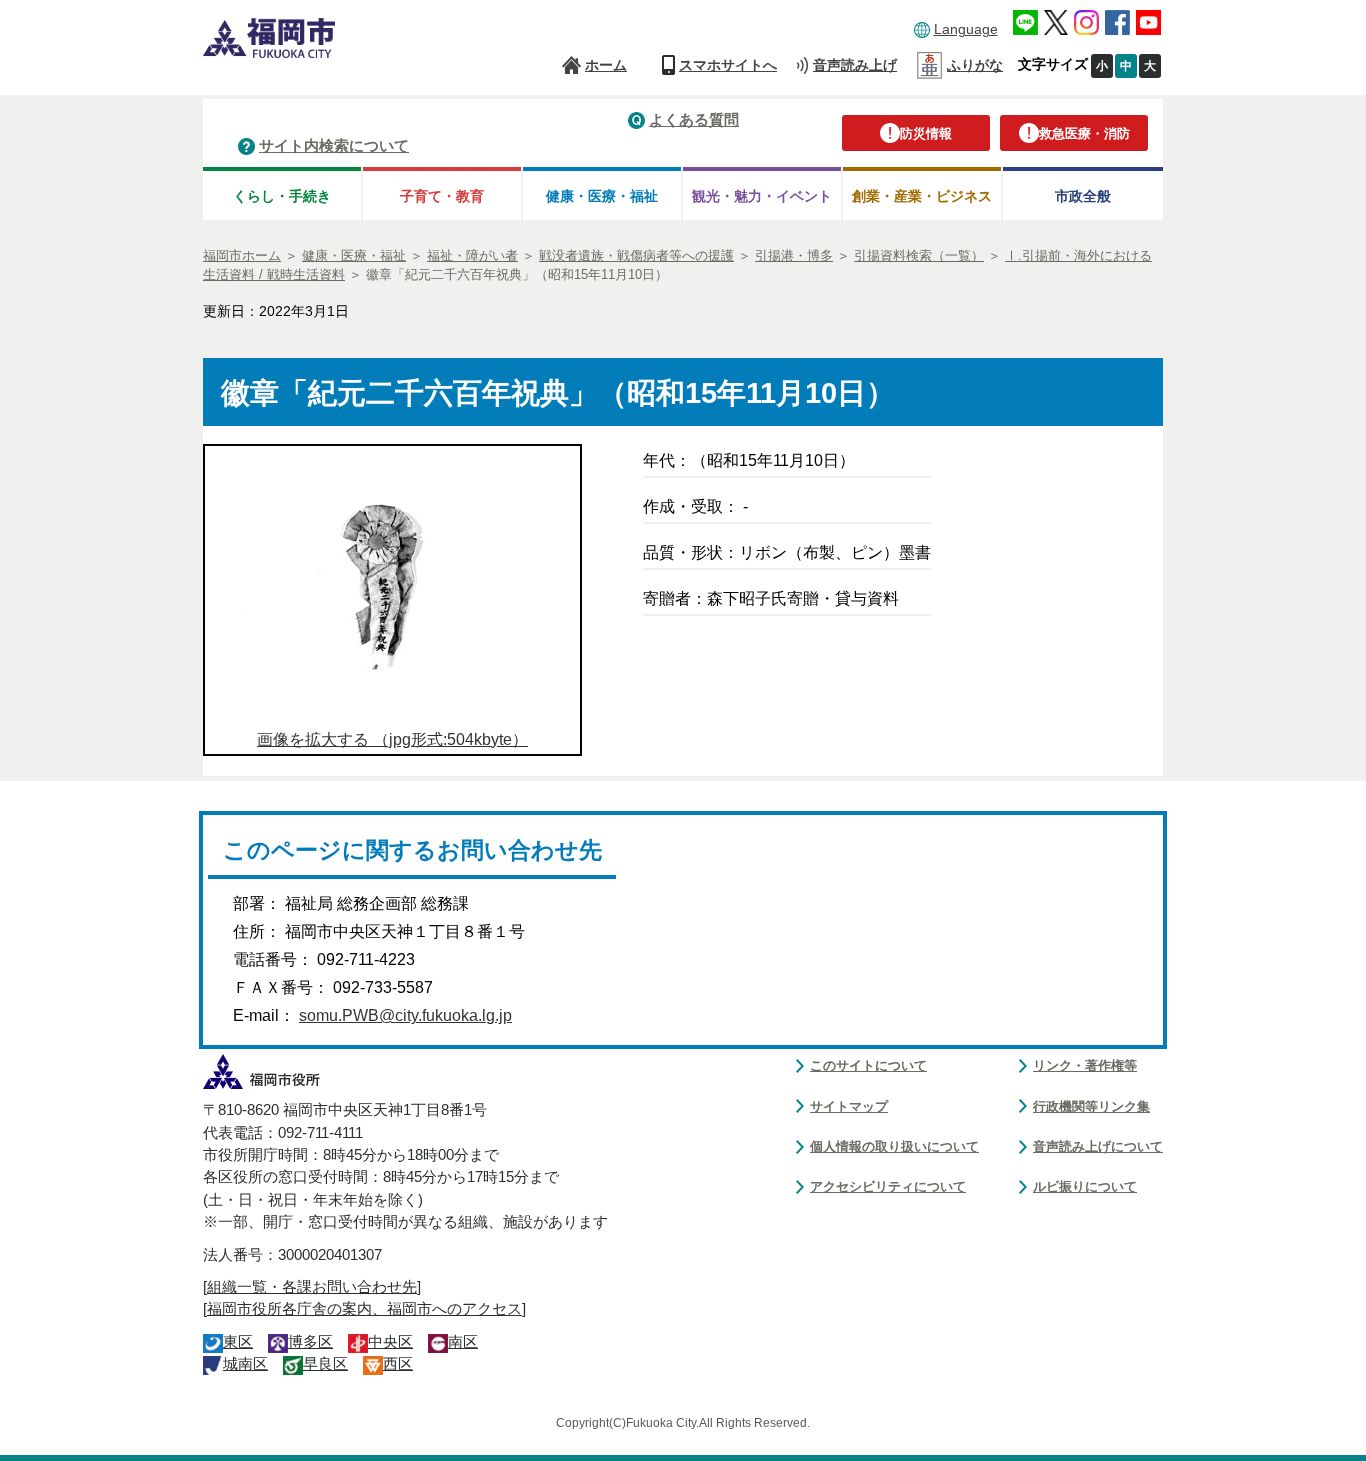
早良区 (325, 1364)
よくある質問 (694, 119)
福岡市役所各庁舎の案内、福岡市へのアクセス (364, 1309)
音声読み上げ (855, 65)
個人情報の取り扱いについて (894, 1146)
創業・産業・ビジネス (922, 196)
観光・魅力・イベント (762, 196)
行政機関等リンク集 (1091, 1106)
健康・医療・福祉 (602, 196)
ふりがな (975, 65)
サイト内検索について (334, 145)
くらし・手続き (282, 196)
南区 (463, 1342)
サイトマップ (849, 1106)
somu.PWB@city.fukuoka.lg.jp (405, 1015)
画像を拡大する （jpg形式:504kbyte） (392, 739)
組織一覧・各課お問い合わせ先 (312, 1287)
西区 (398, 1364)
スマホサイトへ (728, 65)
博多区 (310, 1342)
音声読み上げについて (1098, 1146)
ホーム (606, 65)
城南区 (245, 1364)
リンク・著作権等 (1085, 1065)
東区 (238, 1342)
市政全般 (1083, 196)
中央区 (390, 1342)
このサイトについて (868, 1065)
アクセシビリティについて (888, 1186)
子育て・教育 (442, 196)
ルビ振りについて (1085, 1186)
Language (966, 29)
